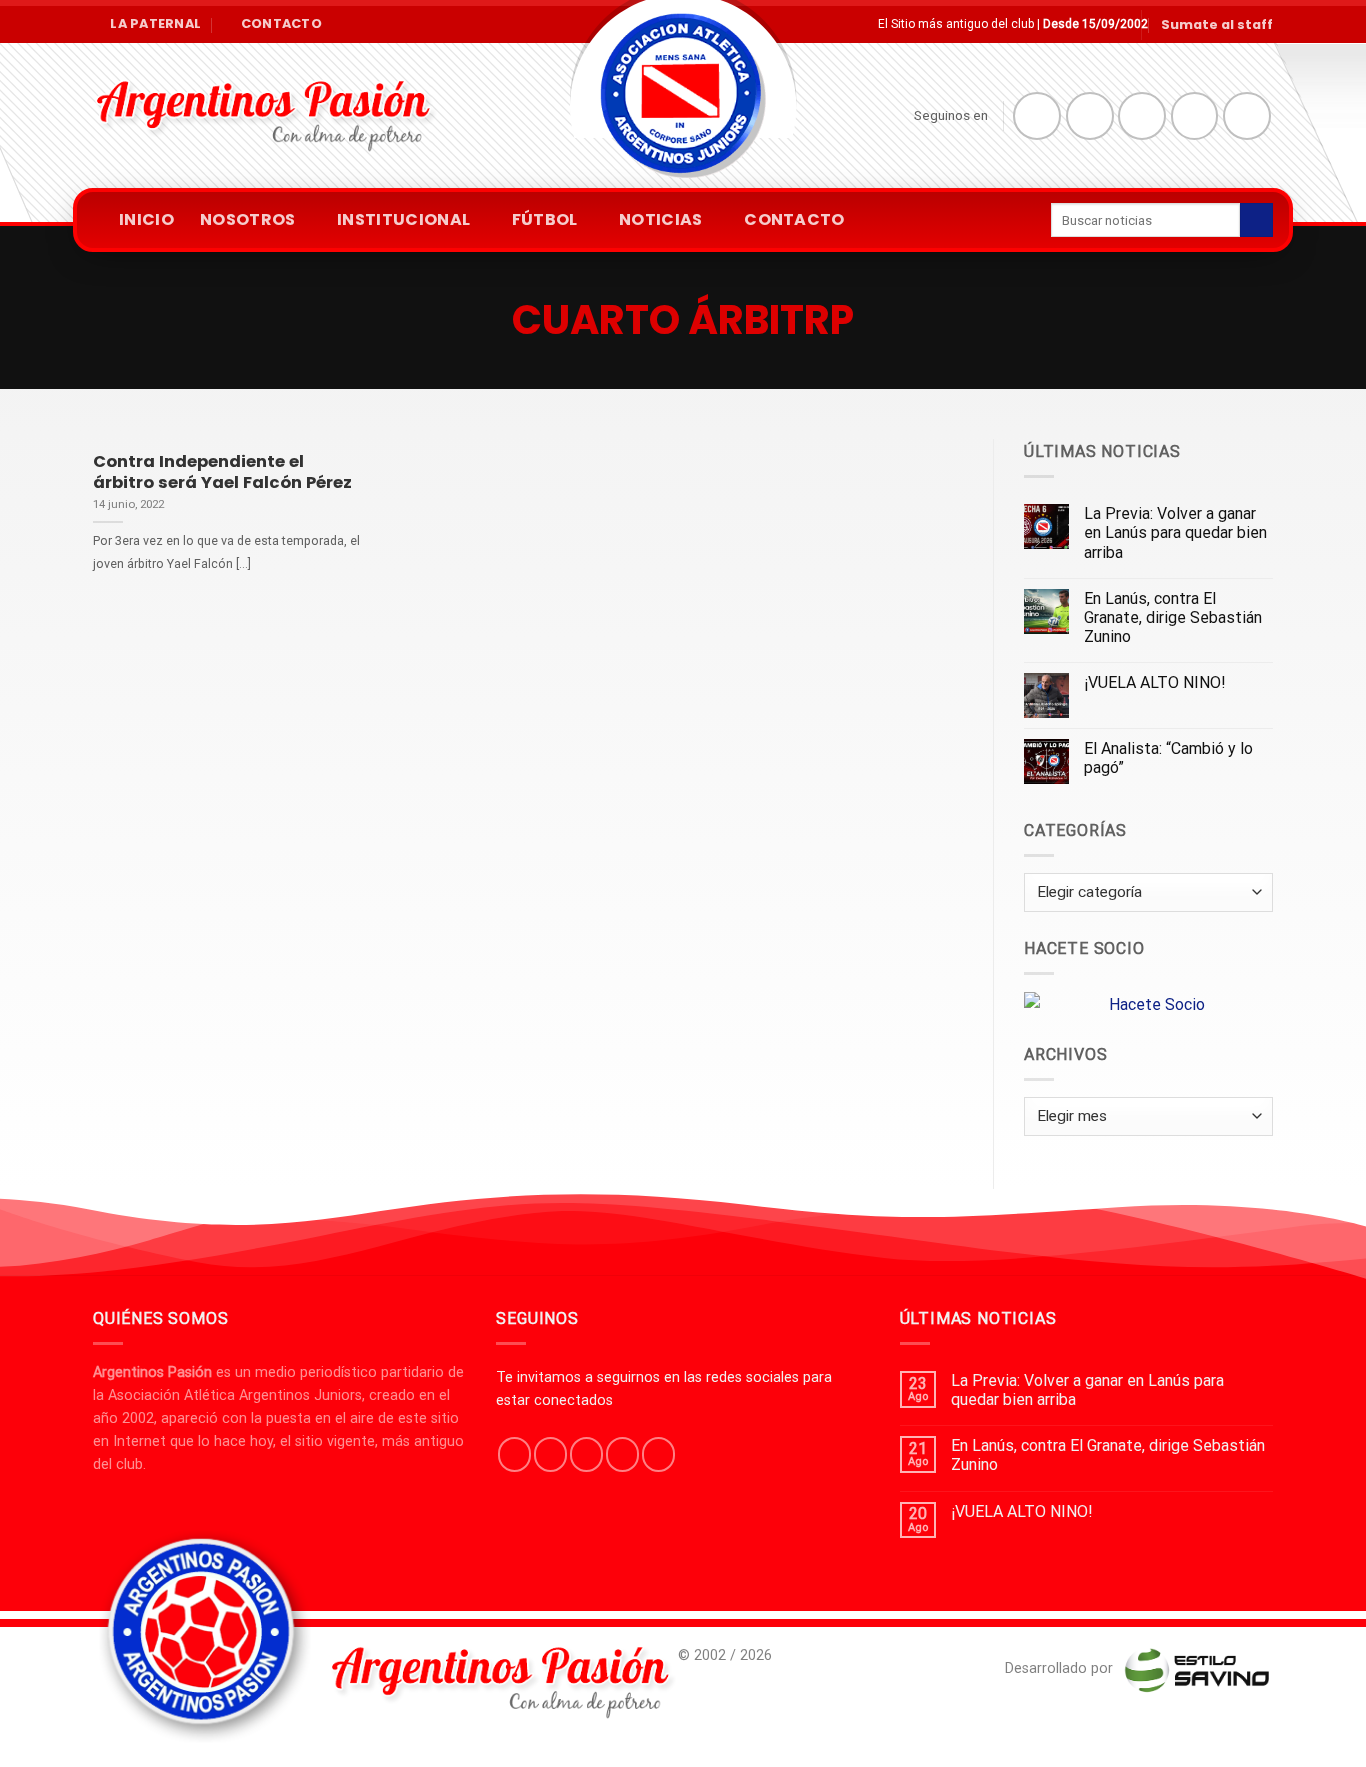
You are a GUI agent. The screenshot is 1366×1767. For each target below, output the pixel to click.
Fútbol (545, 219)
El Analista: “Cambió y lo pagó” (1168, 758)
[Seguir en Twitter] (1142, 116)
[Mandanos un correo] (1195, 116)
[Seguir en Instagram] (1090, 116)
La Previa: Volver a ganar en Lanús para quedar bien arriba (1175, 532)
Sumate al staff (1217, 24)
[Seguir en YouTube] (1247, 116)
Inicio (146, 219)
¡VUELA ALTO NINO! (1155, 682)
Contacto (794, 219)
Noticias (661, 219)
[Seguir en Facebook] (1037, 116)
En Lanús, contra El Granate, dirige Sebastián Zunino (1173, 617)
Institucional (403, 219)
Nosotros (248, 219)
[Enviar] (1256, 220)
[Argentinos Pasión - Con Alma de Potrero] (683, 100)
